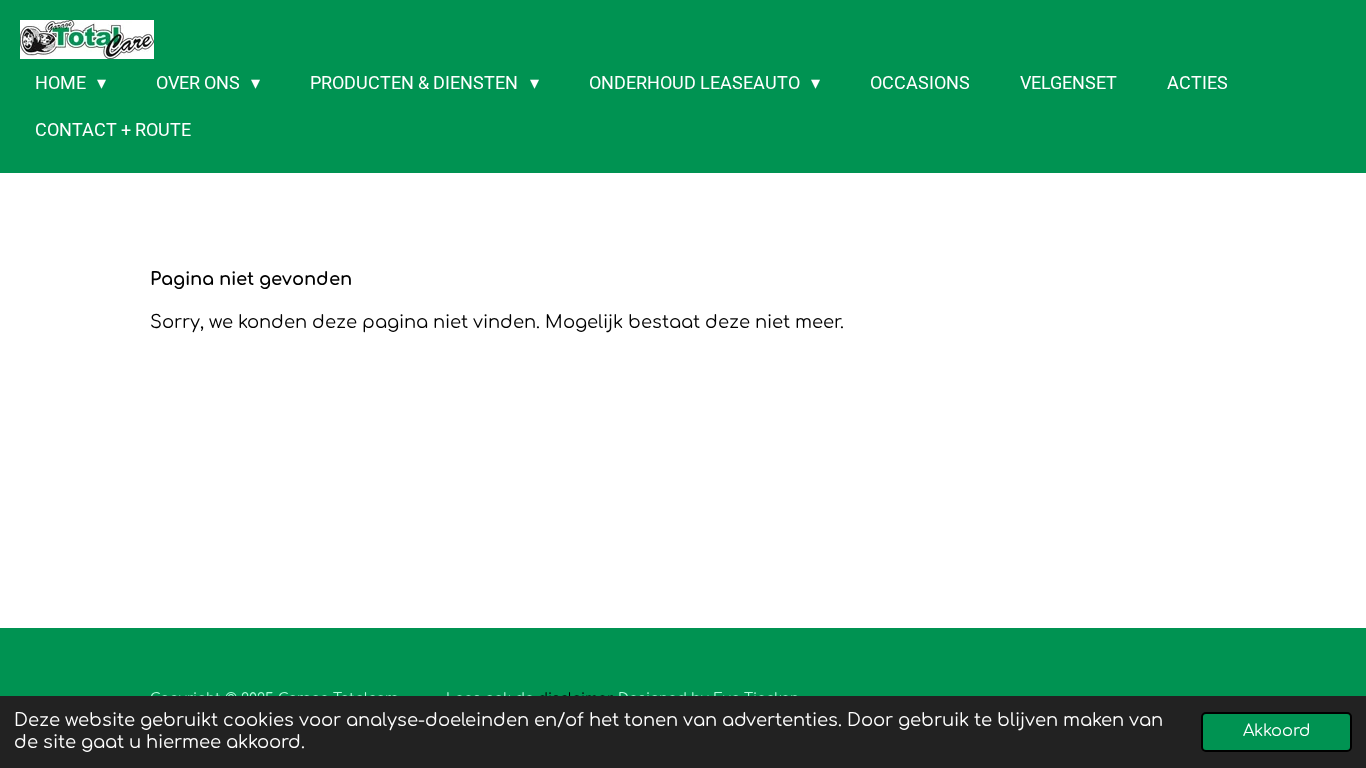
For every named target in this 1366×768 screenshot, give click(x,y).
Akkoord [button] (1276, 731)
